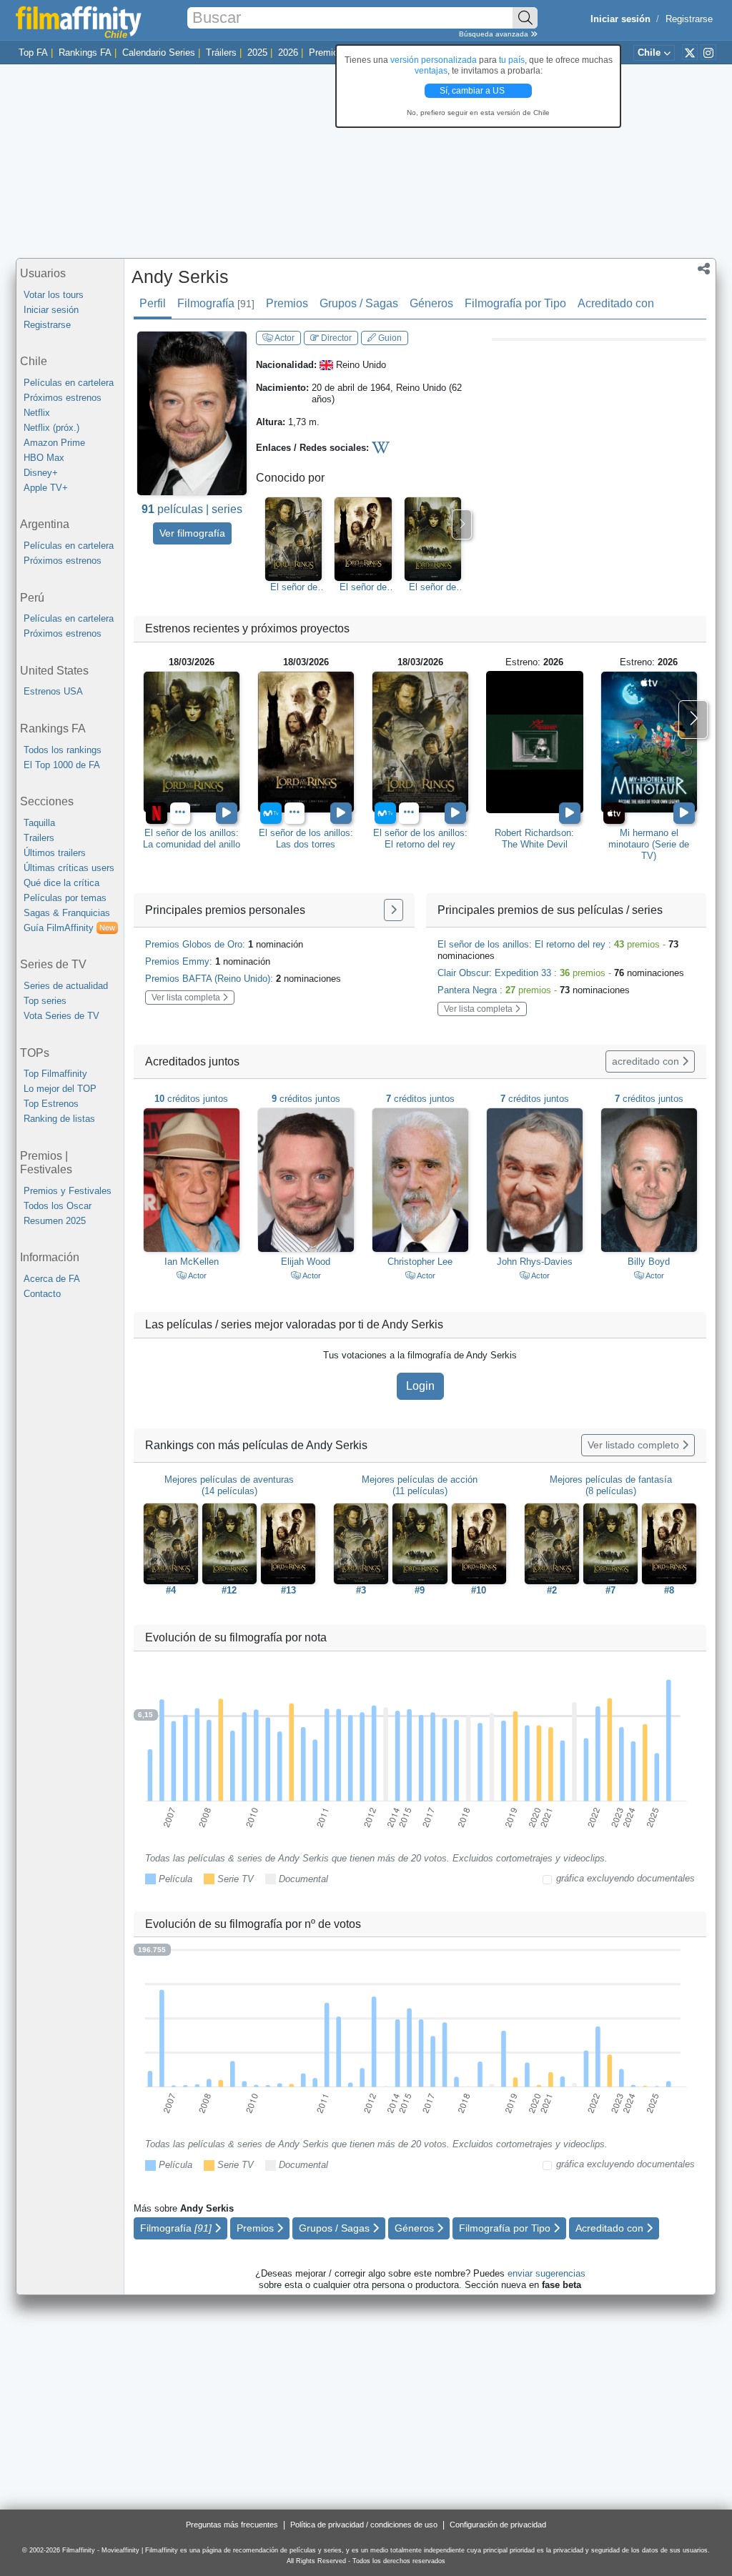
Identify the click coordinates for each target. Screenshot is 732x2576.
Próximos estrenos (63, 398)
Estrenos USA (53, 691)
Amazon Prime (54, 443)
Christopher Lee (420, 1262)
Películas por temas (65, 898)
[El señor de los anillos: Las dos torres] (306, 742)
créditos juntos (191, 1099)
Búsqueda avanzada (495, 34)
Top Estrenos (51, 1104)
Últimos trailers (55, 853)
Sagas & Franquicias (67, 913)
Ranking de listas (59, 1119)
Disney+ (41, 473)
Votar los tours (54, 295)
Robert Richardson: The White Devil (534, 839)
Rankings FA (85, 53)
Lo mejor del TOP (60, 1089)
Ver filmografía (192, 533)
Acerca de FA (52, 1279)
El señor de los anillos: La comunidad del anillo (432, 587)
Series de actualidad (66, 986)
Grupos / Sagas (359, 303)
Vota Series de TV (61, 1016)
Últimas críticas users (69, 868)
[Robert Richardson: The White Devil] (535, 742)
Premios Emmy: (208, 961)
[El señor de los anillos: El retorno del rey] (420, 742)
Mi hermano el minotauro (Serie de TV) (649, 844)
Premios (326, 53)
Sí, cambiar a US (473, 91)
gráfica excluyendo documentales (625, 1878)
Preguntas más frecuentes (232, 2525)
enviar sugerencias (546, 2273)
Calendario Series (159, 53)
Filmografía (216, 303)
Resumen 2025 (55, 1221)
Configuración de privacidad (498, 2525)
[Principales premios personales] (394, 910)
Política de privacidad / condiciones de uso (364, 2525)
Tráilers (221, 53)
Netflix (37, 413)
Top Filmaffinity (55, 1074)
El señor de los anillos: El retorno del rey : (558, 950)
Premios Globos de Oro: (224, 944)
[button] (704, 270)
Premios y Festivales (68, 1191)
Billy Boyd (649, 1262)
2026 (288, 53)
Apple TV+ (46, 488)
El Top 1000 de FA (62, 765)
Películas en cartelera (69, 383)
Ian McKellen (192, 1262)
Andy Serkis (180, 277)
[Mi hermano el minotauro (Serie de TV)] (649, 742)
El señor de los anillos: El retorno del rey (294, 587)
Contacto (42, 1294)
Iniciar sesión (51, 310)
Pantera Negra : (534, 990)
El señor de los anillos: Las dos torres (363, 587)
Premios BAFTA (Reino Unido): (243, 979)
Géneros (431, 303)
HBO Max (44, 458)
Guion (389, 338)
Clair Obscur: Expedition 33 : (561, 973)
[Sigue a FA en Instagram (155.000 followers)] (708, 52)
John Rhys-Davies (535, 1262)
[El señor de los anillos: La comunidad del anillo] (192, 742)
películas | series (192, 509)
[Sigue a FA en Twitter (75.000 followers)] (690, 52)
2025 (257, 53)
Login (420, 1386)
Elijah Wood (306, 1262)
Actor (284, 338)
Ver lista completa (187, 998)
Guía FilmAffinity (69, 928)
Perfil (153, 303)
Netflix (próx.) (51, 428)
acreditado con (647, 1061)
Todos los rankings (63, 750)
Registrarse (689, 19)
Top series (45, 1001)
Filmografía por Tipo (515, 303)
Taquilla (39, 823)
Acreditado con (616, 303)
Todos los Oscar (58, 1206)
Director (335, 338)
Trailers (39, 838)
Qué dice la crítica (61, 883)
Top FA (33, 53)
